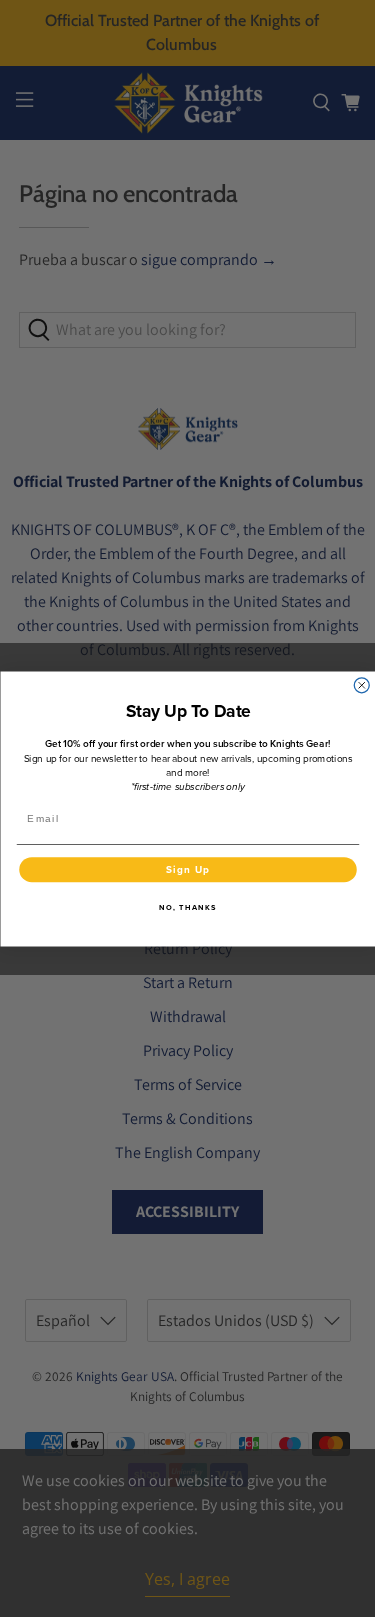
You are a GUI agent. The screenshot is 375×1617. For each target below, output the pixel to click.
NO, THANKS (188, 906)
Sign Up (187, 869)
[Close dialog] (361, 684)
